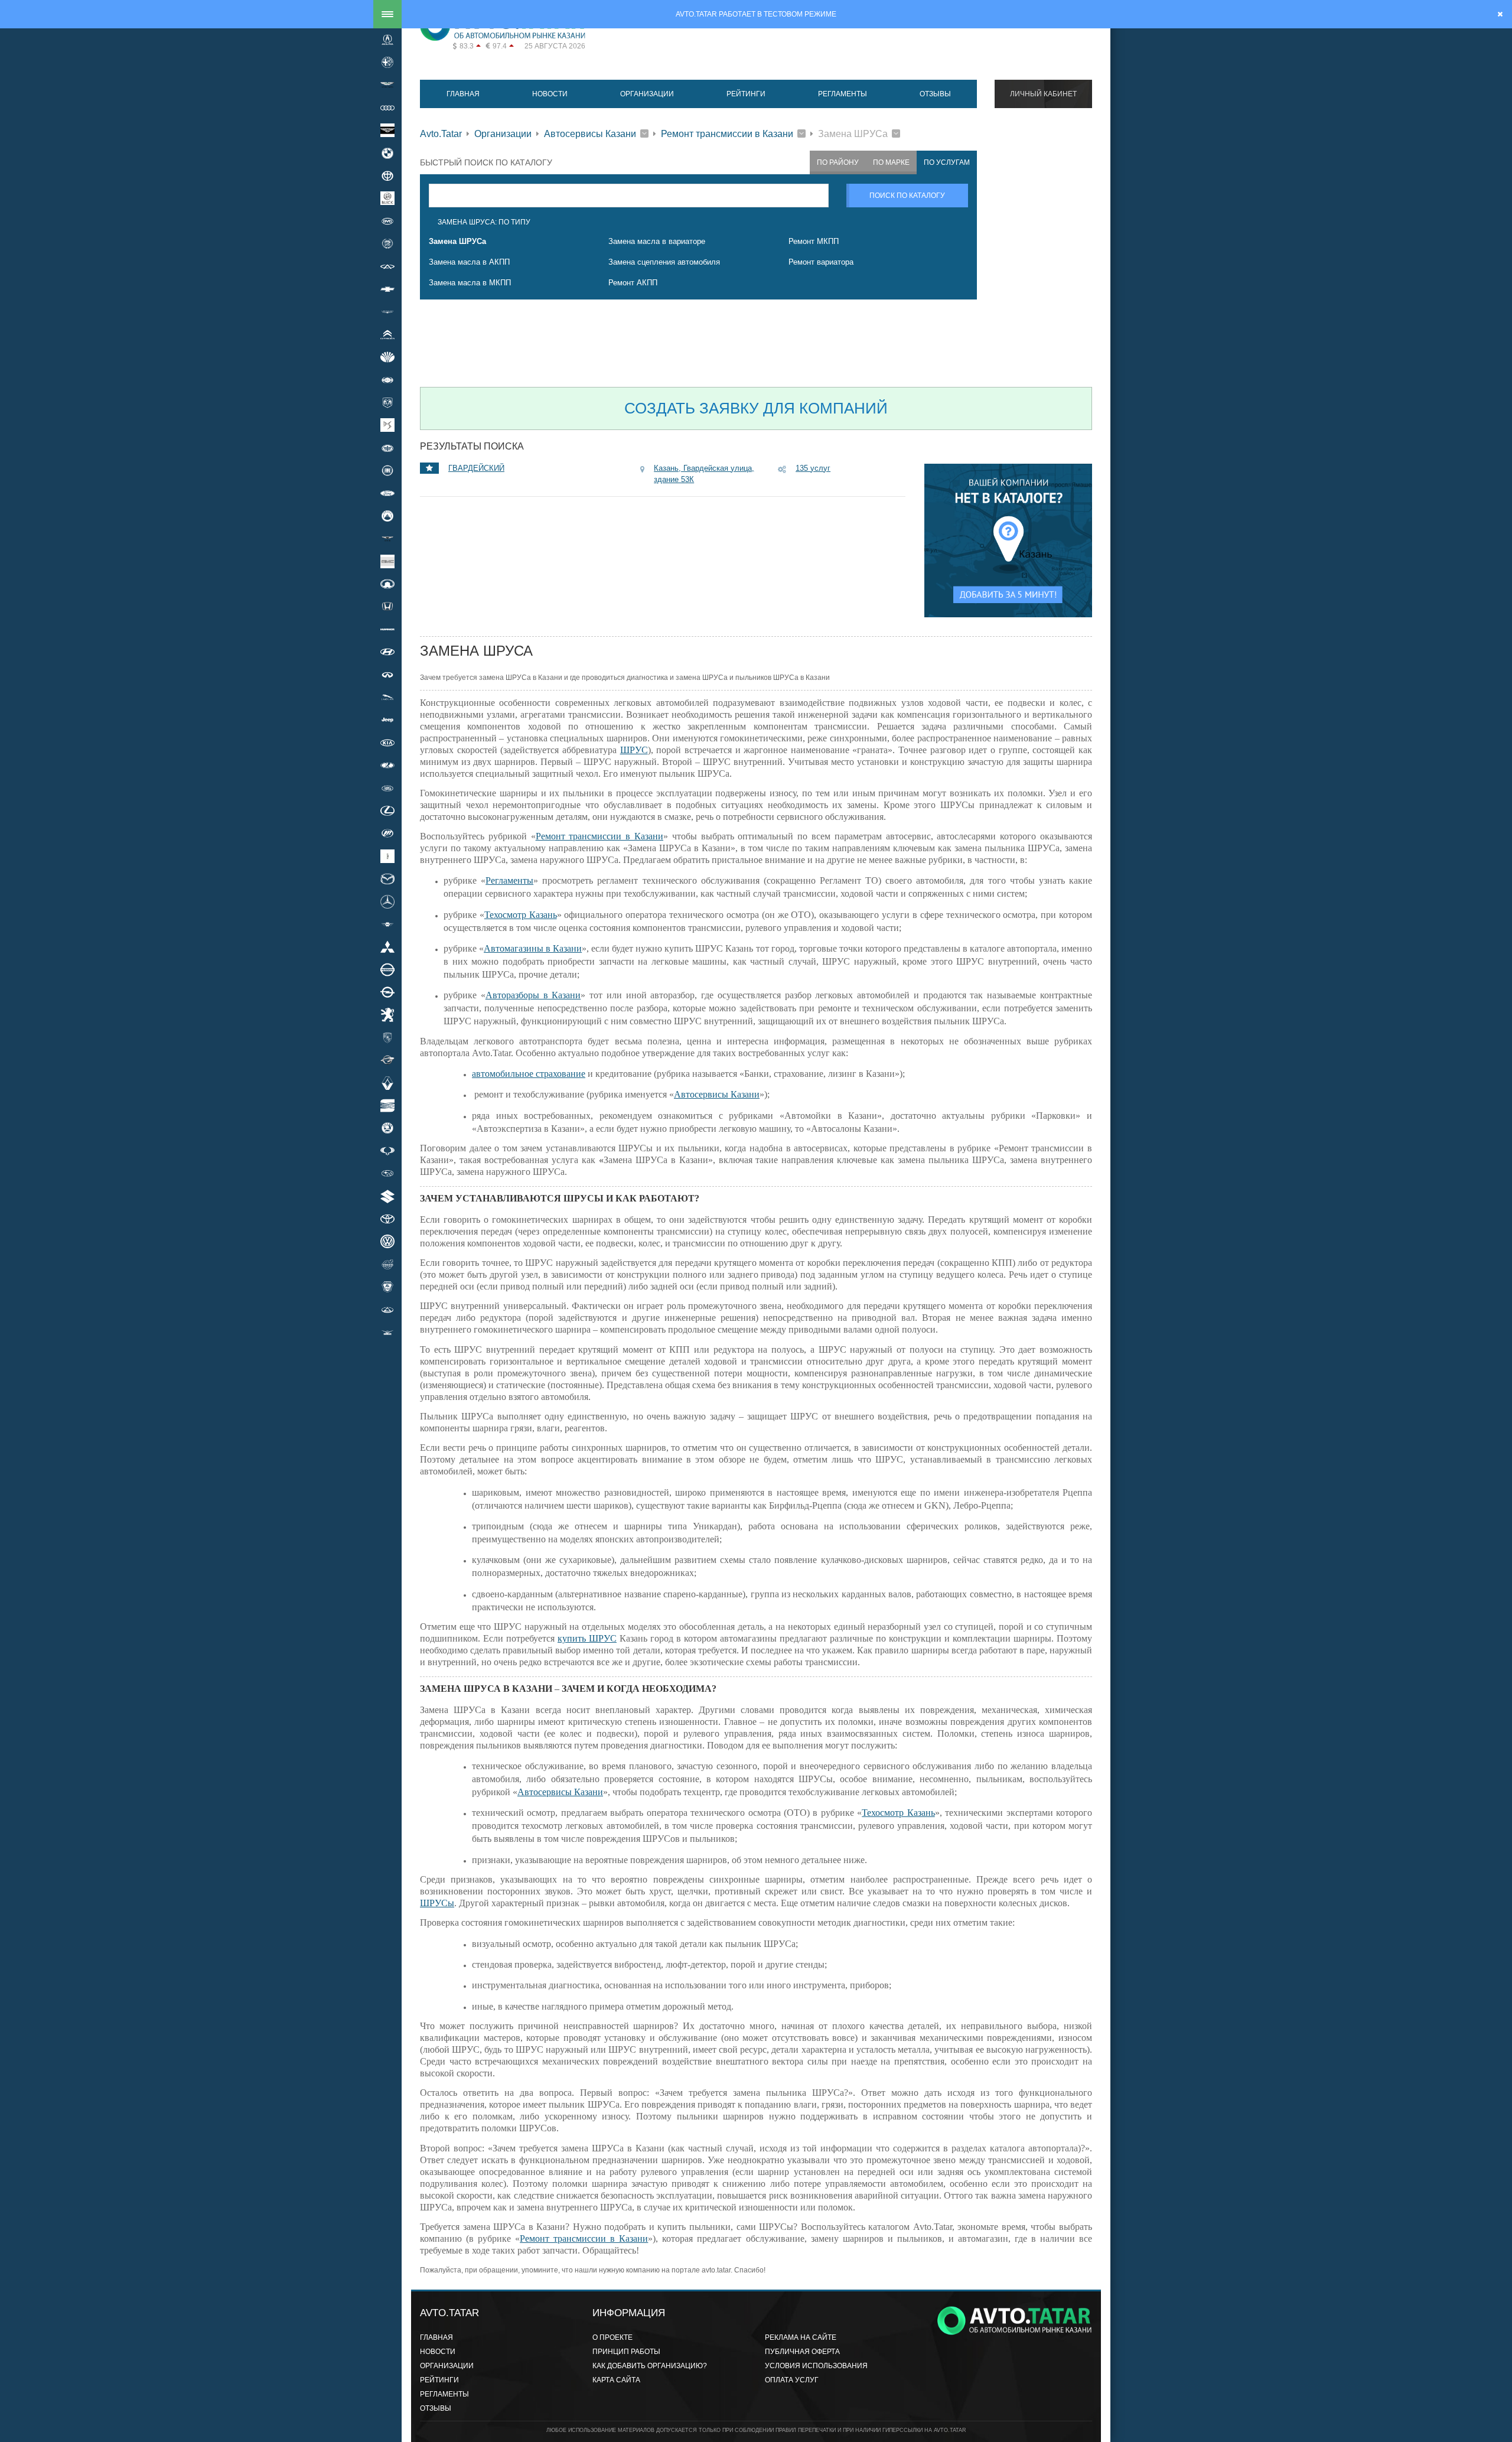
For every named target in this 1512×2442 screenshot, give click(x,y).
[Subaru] (387, 1174)
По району (838, 162)
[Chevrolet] (387, 289)
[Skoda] (387, 1128)
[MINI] (387, 924)
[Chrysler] (387, 312)
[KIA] (387, 743)
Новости (550, 94)
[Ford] (387, 493)
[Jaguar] (387, 697)
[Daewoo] (387, 357)
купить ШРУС (587, 1638)
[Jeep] (387, 720)
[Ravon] (387, 1060)
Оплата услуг (792, 2380)
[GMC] (387, 561)
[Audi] (387, 108)
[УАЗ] (387, 1332)
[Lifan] (387, 833)
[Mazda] (387, 878)
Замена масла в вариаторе (657, 241)
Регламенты (843, 94)
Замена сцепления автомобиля (664, 262)
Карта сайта (616, 2380)
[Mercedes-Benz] (387, 901)
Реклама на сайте (801, 2337)
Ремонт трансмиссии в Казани (727, 134)
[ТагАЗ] (387, 1310)
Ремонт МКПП (814, 241)
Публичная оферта (802, 2352)
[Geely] (387, 516)
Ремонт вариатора (821, 262)
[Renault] (387, 1083)
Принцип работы (626, 2352)
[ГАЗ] (387, 1287)
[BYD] (387, 221)
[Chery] (387, 266)
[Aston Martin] (387, 85)
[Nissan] (387, 969)
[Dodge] (387, 402)
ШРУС (634, 750)
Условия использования (816, 2366)
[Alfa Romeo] (387, 62)
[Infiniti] (387, 675)
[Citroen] (387, 334)
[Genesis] (387, 539)
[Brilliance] (387, 175)
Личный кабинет (1043, 94)
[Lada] (387, 766)
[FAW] (387, 448)
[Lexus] (387, 810)
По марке (891, 162)
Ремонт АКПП (633, 283)
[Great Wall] (387, 584)
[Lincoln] (387, 856)
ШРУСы (437, 1903)
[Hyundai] (387, 652)
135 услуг (813, 468)
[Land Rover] (387, 788)
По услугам (947, 162)
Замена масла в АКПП (469, 262)
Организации (647, 94)
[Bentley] (387, 131)
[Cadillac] (387, 244)
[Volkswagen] (387, 1242)
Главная (463, 94)
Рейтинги (746, 94)
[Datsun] (387, 380)
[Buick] (387, 198)
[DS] (387, 425)
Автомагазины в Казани (533, 948)
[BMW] (387, 153)
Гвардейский (476, 468)
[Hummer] (387, 629)
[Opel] (387, 992)
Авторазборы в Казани (533, 995)
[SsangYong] (387, 1151)
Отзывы (935, 94)
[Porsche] (387, 1037)
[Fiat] (387, 470)
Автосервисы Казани (590, 134)
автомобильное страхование (529, 1074)
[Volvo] (387, 1264)
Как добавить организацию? (650, 2366)
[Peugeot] (387, 1015)
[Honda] (387, 607)
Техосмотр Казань (521, 915)
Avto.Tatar (441, 134)
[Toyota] (387, 1219)
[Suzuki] (387, 1196)
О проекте (612, 2337)
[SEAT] (387, 1105)
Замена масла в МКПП (470, 283)
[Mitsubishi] (387, 947)
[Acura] (387, 40)
